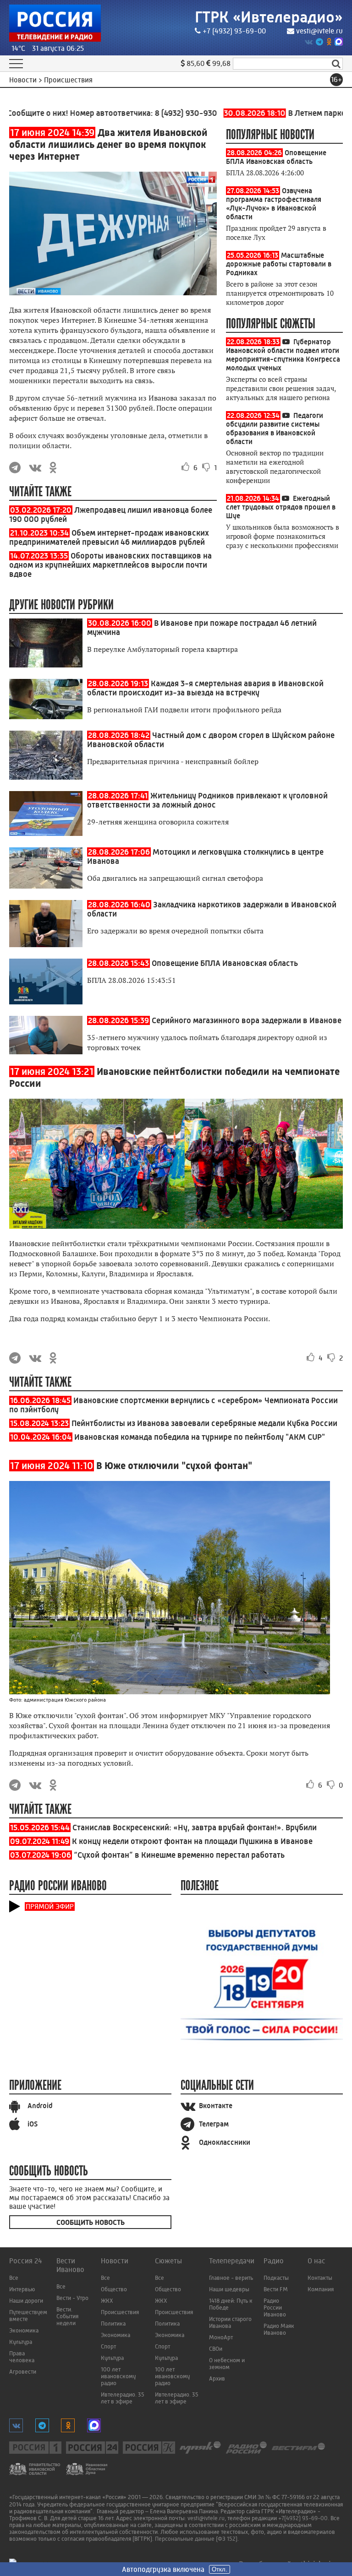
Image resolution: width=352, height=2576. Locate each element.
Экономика (24, 2330)
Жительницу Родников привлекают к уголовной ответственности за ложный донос (207, 800)
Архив (217, 2378)
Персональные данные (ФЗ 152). (197, 2539)
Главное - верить (231, 2278)
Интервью (22, 2289)
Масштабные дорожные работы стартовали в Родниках (279, 264)
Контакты (320, 2278)
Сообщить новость (91, 2222)
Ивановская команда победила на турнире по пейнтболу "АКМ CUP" (200, 1437)
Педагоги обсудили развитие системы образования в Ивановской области (275, 428)
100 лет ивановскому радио (118, 2376)
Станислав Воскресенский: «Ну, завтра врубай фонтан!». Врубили (195, 1828)
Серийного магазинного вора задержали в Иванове (247, 1020)
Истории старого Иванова (230, 2322)
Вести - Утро (72, 2298)
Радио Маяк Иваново (279, 2329)
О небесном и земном (227, 2364)
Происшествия (120, 2312)
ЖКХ (107, 2301)
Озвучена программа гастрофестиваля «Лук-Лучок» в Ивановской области (274, 204)
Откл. (220, 2569)
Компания (321, 2289)
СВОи (216, 2349)
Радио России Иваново (275, 2308)
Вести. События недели (67, 2316)
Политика (113, 2324)
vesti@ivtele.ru (319, 31)
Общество (114, 2289)
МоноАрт (221, 2337)
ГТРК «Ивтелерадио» (269, 17)
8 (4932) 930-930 (162, 113)
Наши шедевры (229, 2289)
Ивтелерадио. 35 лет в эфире (123, 2398)
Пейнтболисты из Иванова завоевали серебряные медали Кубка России (204, 1423)
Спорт (108, 2346)
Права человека (22, 2357)
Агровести (23, 2372)
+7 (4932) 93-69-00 (234, 31)
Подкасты (276, 2278)
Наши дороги (26, 2301)
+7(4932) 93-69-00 (303, 2518)
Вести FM (276, 2289)
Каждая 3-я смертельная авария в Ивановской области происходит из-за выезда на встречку (205, 688)
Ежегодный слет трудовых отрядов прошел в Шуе (281, 507)
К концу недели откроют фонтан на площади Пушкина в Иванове (192, 1841)
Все (14, 2278)
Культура (21, 2342)
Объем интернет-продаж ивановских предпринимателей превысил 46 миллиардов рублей (109, 537)
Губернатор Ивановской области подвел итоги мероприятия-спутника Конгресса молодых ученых (283, 355)
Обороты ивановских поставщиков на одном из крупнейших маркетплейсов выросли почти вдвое (110, 565)
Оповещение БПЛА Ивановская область (276, 157)
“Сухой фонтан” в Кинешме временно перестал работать (179, 1855)
